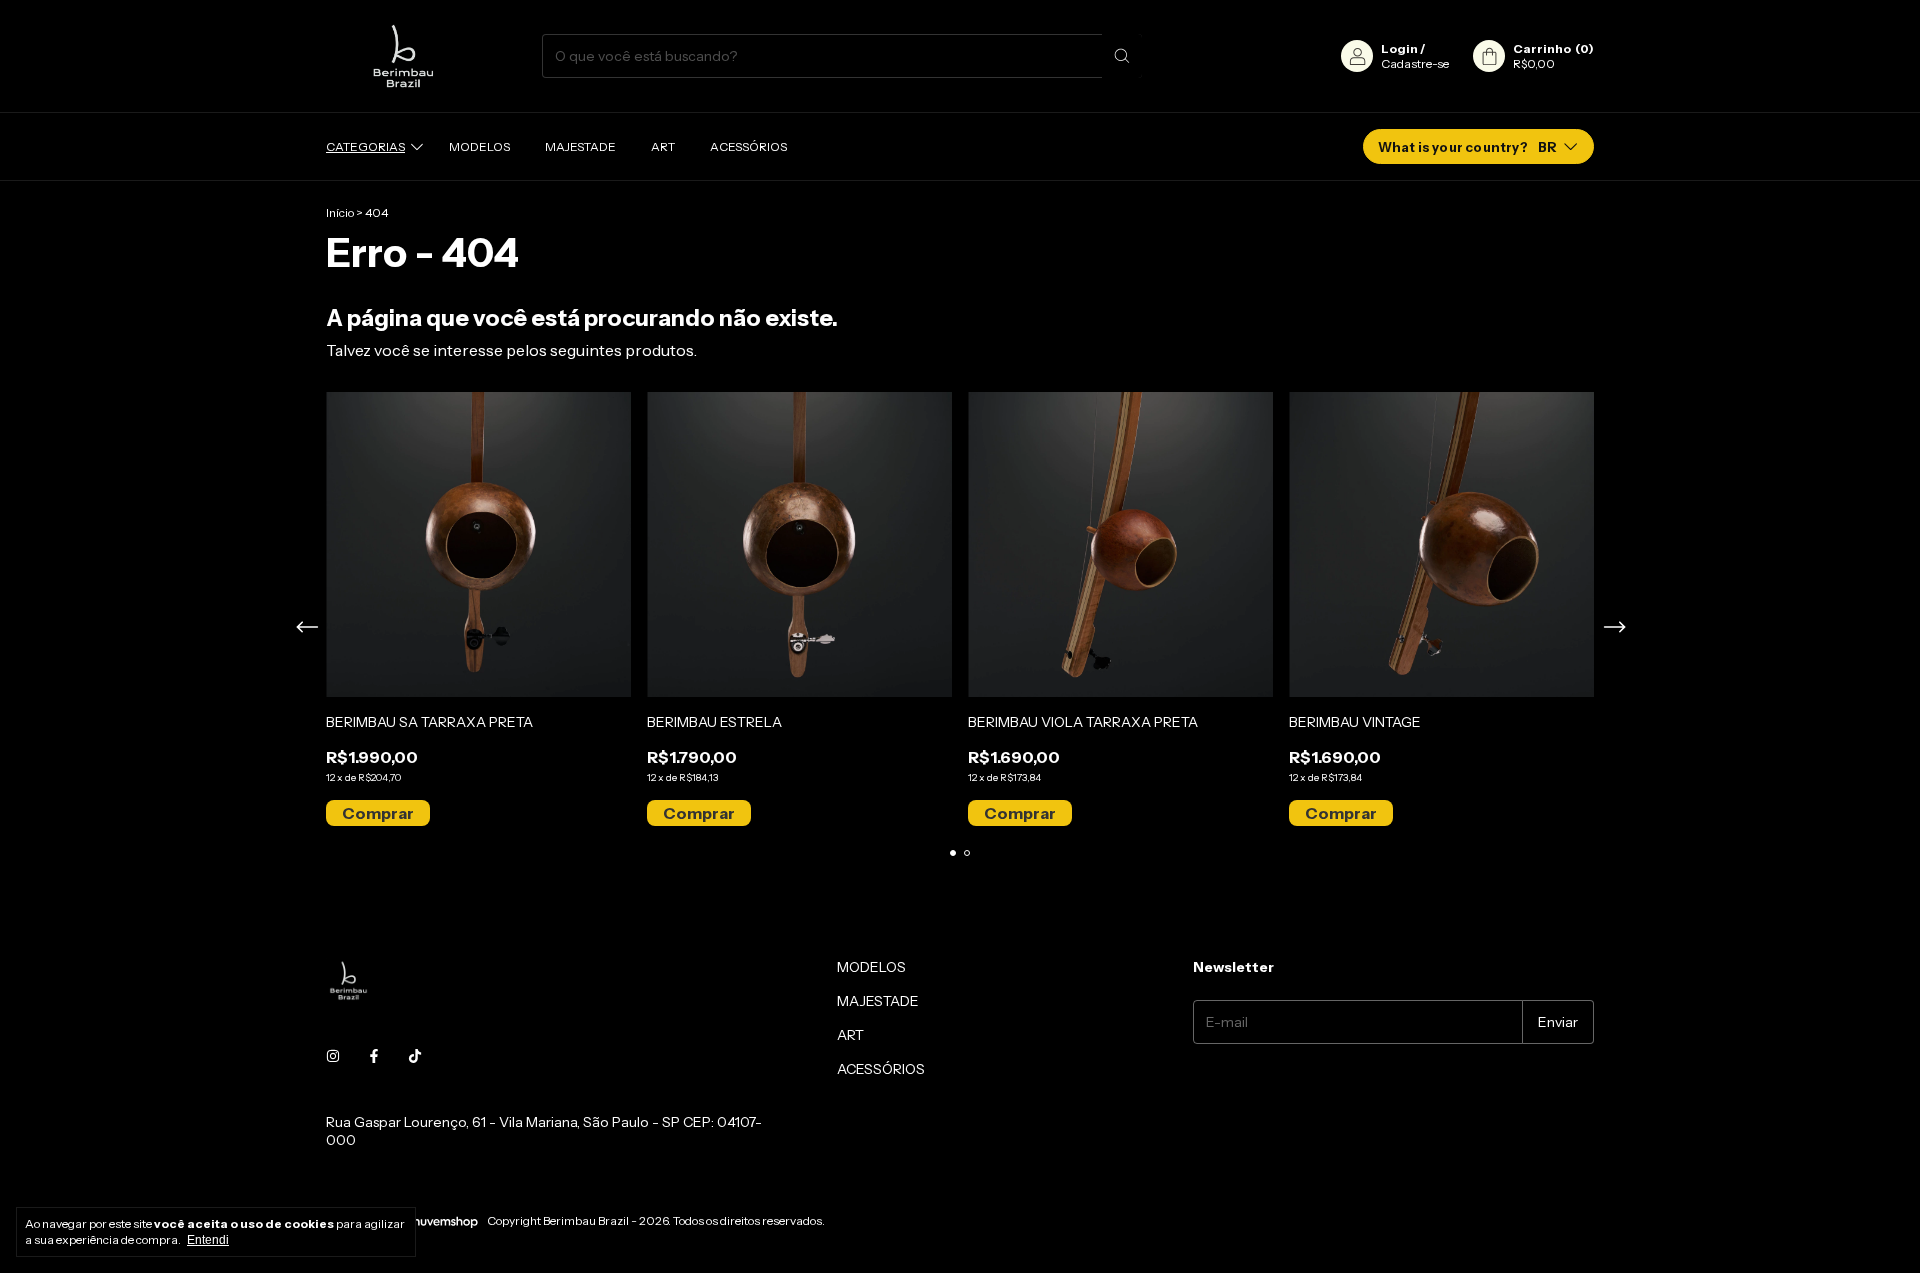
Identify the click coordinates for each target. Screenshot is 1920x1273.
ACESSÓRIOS (748, 146)
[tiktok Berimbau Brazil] (415, 1056)
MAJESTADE (580, 146)
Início (340, 212)
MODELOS (479, 146)
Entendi (208, 1240)
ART (663, 146)
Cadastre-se (1415, 63)
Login (1399, 48)
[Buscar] (1122, 56)
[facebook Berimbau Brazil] (374, 1056)
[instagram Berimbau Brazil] (333, 1056)
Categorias (365, 146)
